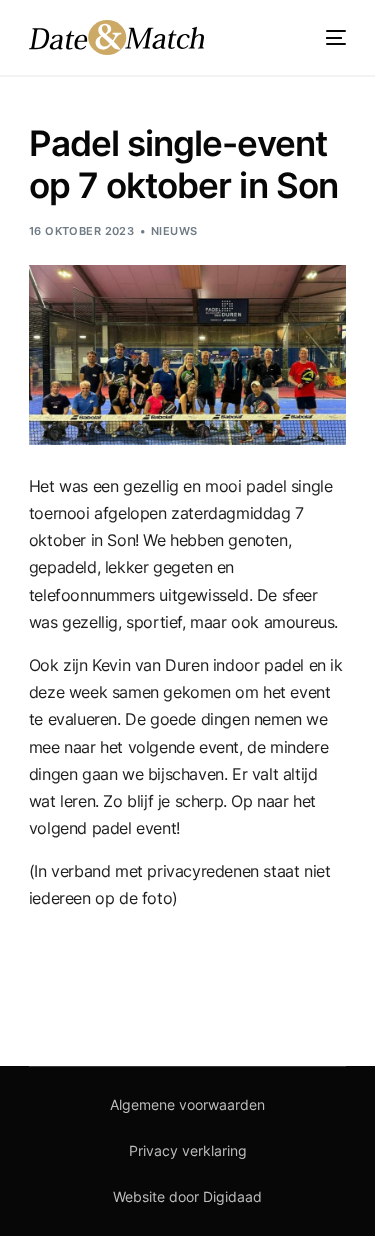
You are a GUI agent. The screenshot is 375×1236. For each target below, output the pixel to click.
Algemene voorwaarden (187, 1104)
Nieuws (174, 231)
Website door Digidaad (187, 1196)
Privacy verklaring (188, 1150)
